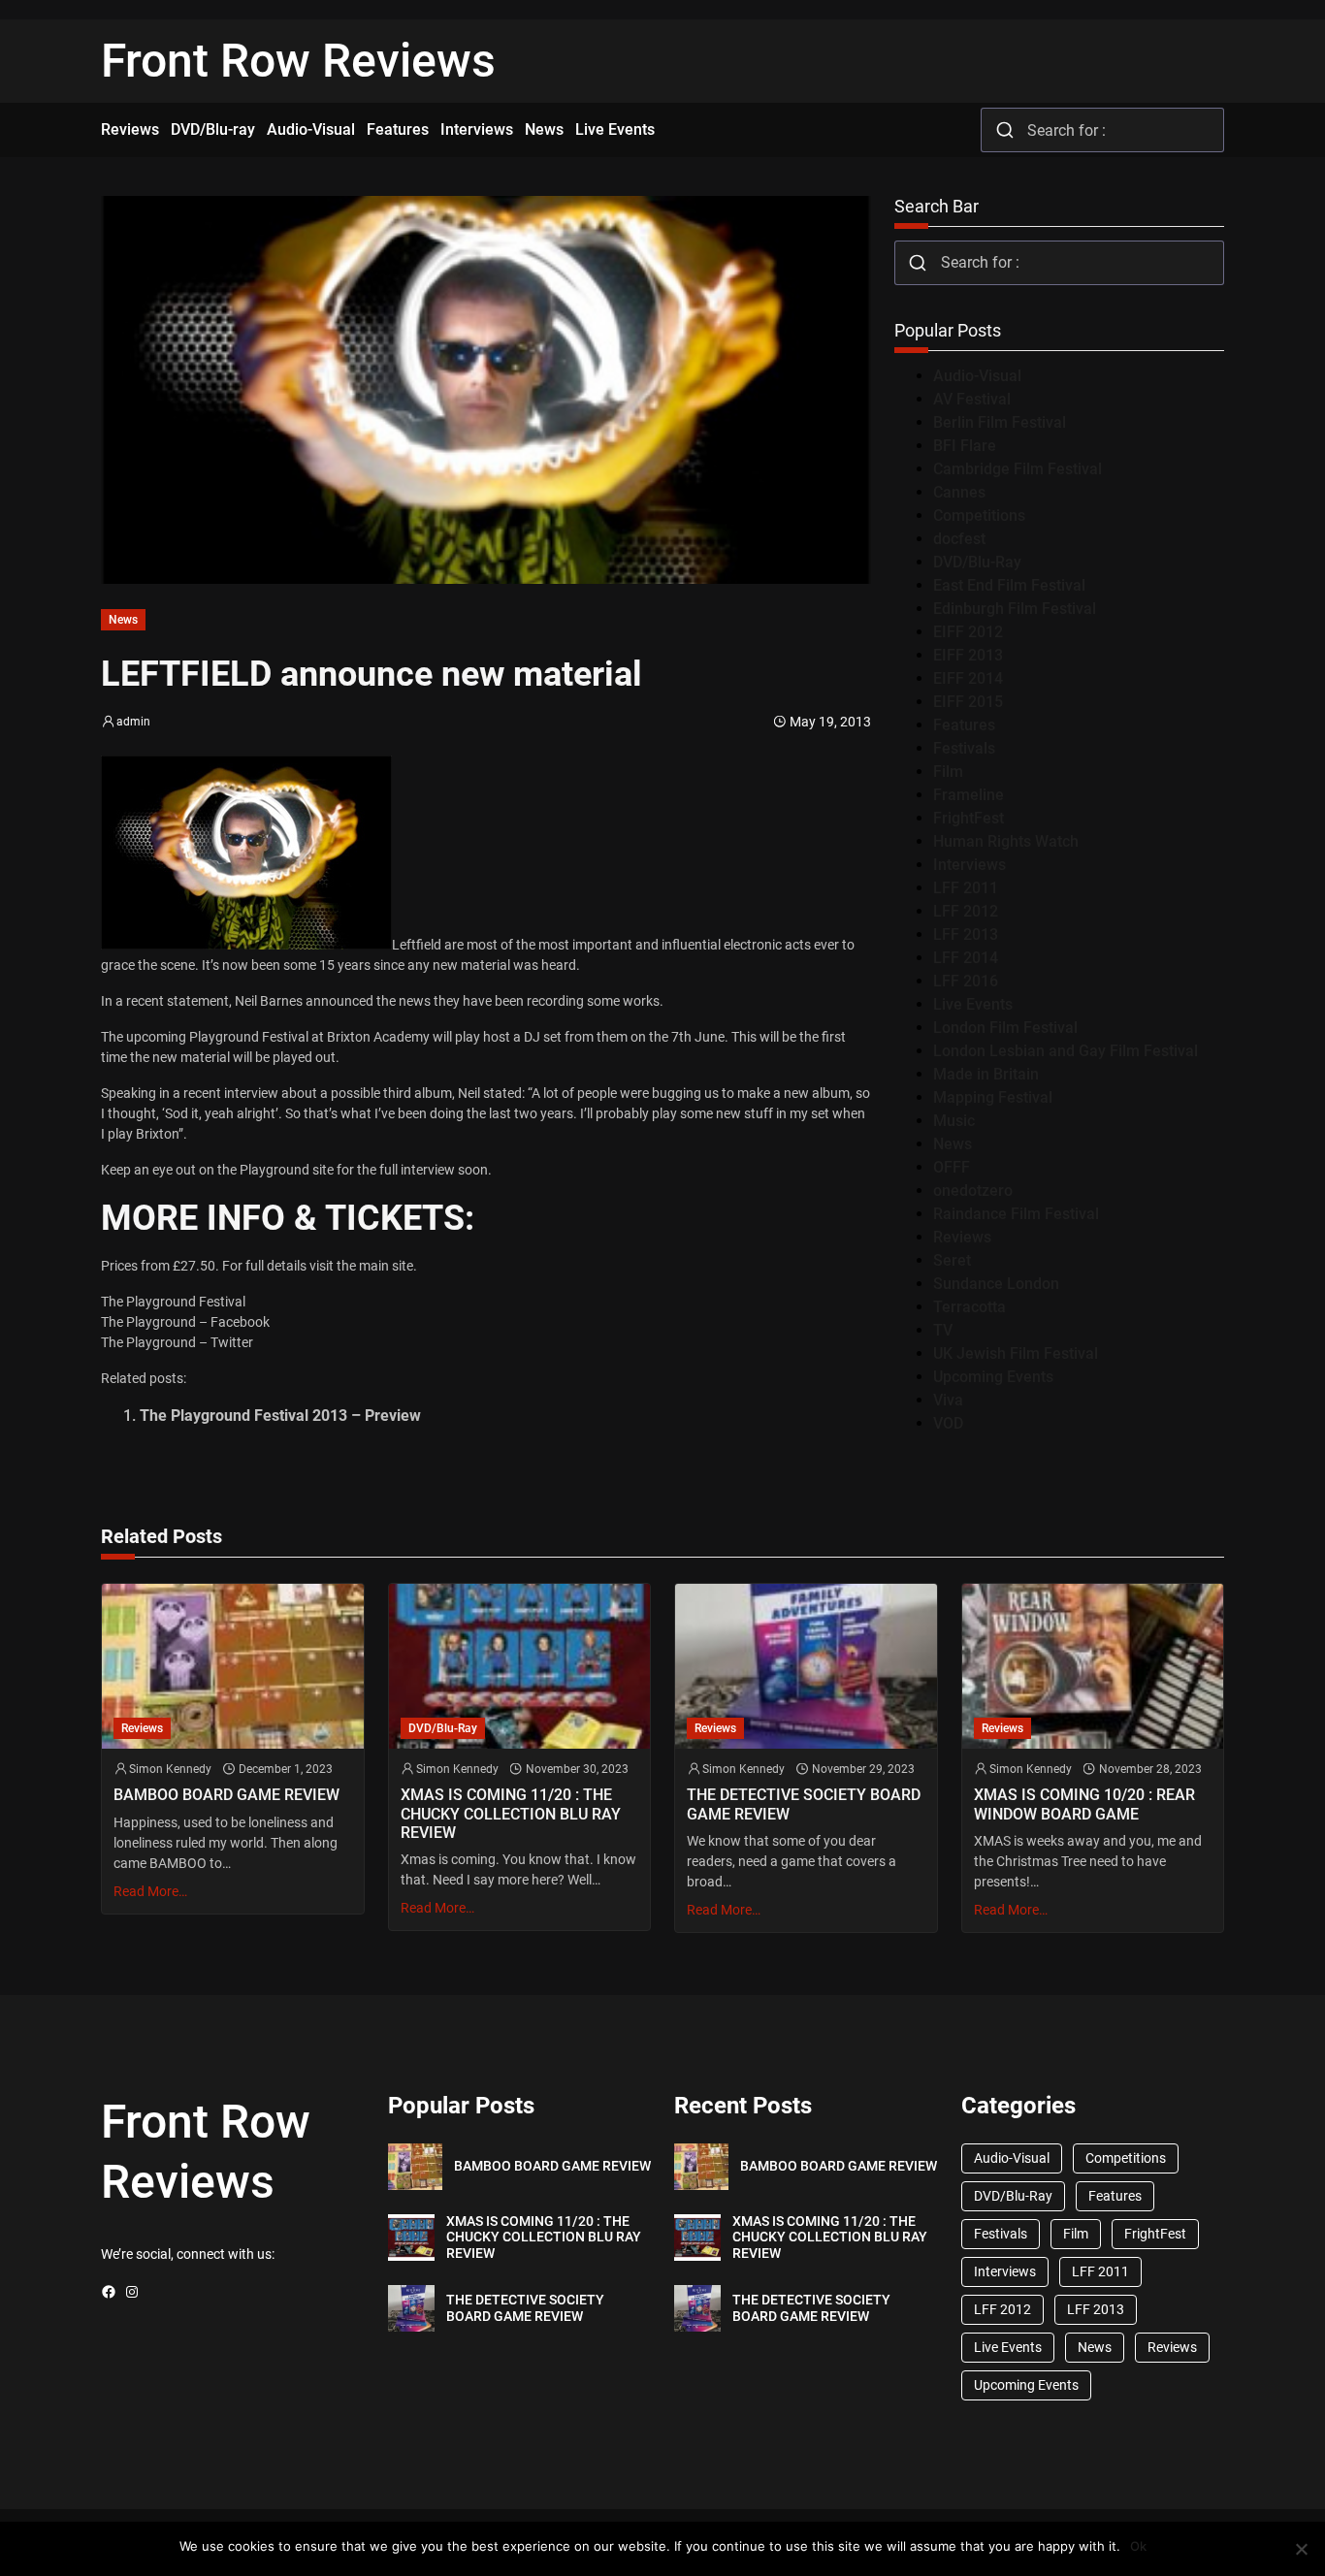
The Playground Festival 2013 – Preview (280, 1416)
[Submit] (1004, 130)
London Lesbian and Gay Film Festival (1066, 1051)
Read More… (150, 1891)
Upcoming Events (993, 1377)
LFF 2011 (966, 888)
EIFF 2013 (968, 655)
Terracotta (970, 1307)
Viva (948, 1400)
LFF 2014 (966, 958)
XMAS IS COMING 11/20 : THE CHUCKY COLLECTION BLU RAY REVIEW (511, 1813)
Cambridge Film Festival (1018, 469)
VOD (948, 1423)
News (123, 620)
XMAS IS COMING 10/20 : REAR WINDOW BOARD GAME (1084, 1804)
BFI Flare (965, 446)
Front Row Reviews (298, 61)
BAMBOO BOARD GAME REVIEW (226, 1795)
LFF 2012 (966, 911)
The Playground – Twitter (177, 1342)
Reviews (962, 1237)
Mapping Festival (993, 1097)
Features (964, 725)
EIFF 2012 (968, 632)
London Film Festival (1005, 1028)
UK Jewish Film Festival (1016, 1353)
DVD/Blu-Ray (977, 562)
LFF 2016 (966, 981)
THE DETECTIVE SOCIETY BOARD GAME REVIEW (804, 1804)
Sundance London (996, 1284)
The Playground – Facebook (185, 1322)
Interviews (970, 865)
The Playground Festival (173, 1302)
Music (954, 1121)
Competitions (979, 515)
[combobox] (1102, 130)
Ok (1138, 2546)
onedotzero (973, 1191)
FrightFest (969, 818)
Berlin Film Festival (1000, 422)
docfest (959, 539)
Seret (952, 1260)
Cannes (959, 492)
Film (948, 772)
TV (943, 1330)
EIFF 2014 (968, 678)
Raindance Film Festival (1016, 1214)
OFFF (952, 1167)
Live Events (973, 1004)
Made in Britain (986, 1074)
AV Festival (972, 399)
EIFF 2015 (968, 702)
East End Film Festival (1009, 585)
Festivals (964, 748)
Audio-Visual (977, 376)
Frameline (969, 795)
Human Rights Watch (1006, 841)
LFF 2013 (966, 934)
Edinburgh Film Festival (1015, 609)
